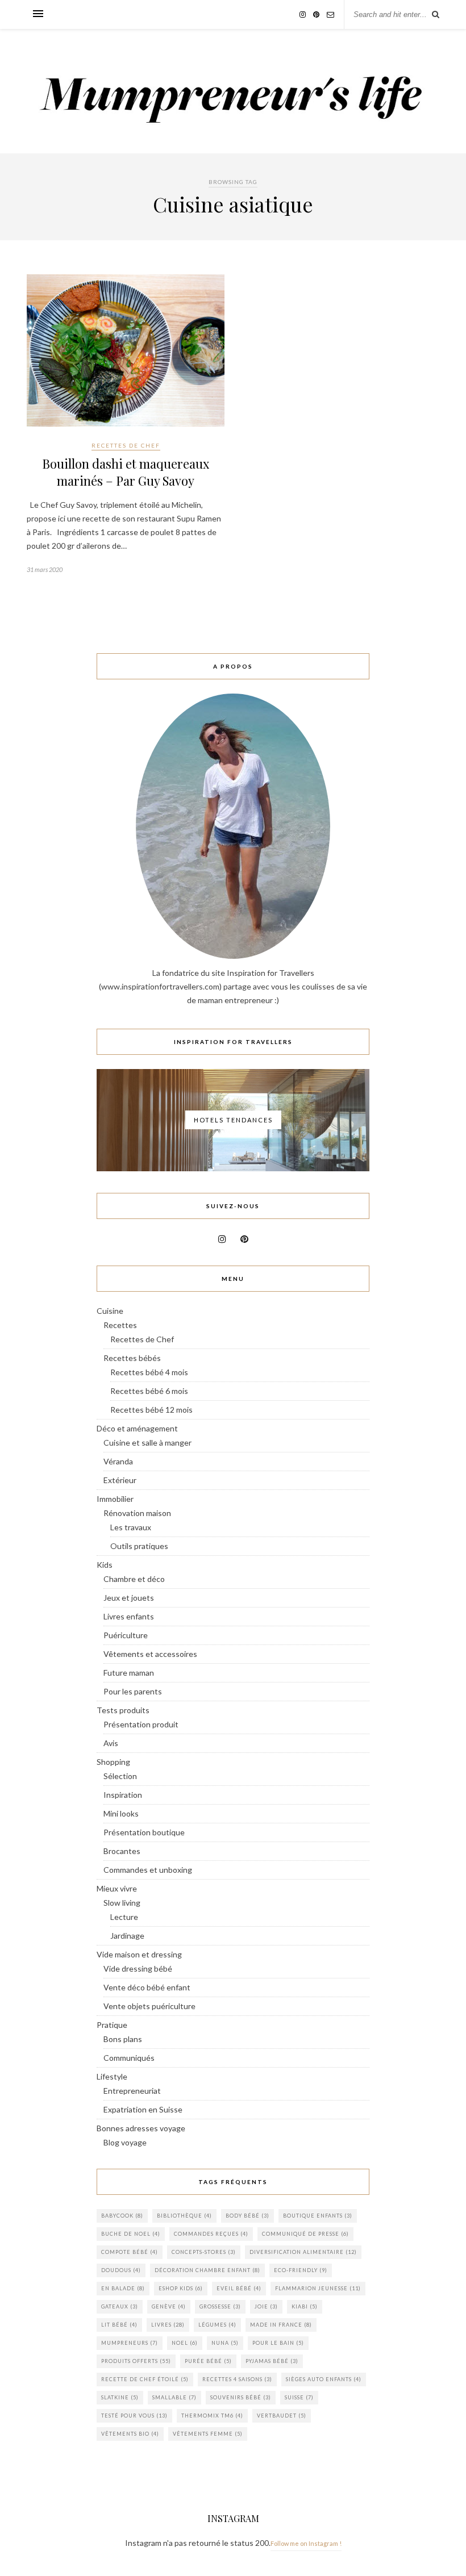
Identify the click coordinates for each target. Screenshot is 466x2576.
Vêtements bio (130, 2434)
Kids (105, 1565)
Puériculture (126, 1635)
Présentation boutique (144, 1832)
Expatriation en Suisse (143, 2109)
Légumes (217, 2325)
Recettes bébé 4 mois (149, 1372)
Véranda (118, 1461)
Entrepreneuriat (132, 2091)
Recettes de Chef (126, 445)
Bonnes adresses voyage (141, 2128)
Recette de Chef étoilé (145, 2379)
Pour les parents (133, 1691)
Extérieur (120, 1480)
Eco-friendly (301, 2270)
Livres (168, 2325)
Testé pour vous (134, 2416)
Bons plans (123, 2039)
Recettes (120, 1325)
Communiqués (129, 2058)
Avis (111, 1743)
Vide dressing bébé (138, 1968)
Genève (169, 2306)
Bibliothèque (184, 2216)
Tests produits (123, 1710)
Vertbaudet (282, 2416)
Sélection (120, 1776)
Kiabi (305, 2306)
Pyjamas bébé (272, 2361)
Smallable (174, 2397)
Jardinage (127, 1936)
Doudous (121, 2270)
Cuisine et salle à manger (147, 1443)
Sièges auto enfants (324, 2379)
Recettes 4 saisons (237, 2379)
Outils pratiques (139, 1546)
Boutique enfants (318, 2216)
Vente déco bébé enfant (147, 1987)
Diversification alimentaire (303, 2252)
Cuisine (110, 1311)
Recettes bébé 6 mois (149, 1391)
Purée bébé (208, 2361)
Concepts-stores (204, 2252)
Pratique (112, 2025)
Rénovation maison (137, 1513)
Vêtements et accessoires (150, 1654)
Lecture (124, 1917)
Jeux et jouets (129, 1598)
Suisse (299, 2397)
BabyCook (122, 2216)
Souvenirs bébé (241, 2397)
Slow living (122, 1903)
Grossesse (220, 2306)
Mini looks (121, 1813)
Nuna (225, 2343)
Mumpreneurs (130, 2343)
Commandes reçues (211, 2234)
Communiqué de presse (305, 2234)
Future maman (129, 1673)
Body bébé (247, 2216)
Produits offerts (136, 2361)
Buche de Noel (131, 2234)
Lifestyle (112, 2076)
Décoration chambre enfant (207, 2270)
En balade (123, 2288)
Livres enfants (129, 1616)
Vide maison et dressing (139, 1954)
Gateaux (120, 2306)
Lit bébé (119, 2325)
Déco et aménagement (137, 1428)
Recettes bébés (132, 1358)
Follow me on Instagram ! (306, 2543)
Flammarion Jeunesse (318, 2288)
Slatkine (120, 2397)
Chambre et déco (134, 1579)
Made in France (281, 2325)
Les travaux (131, 1527)
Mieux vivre (117, 1888)
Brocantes (122, 1851)
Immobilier (115, 1499)
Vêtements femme (208, 2434)
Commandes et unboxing (148, 1870)
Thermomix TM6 (212, 2416)
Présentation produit (141, 1724)
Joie (266, 2306)
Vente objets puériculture (149, 2006)
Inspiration (123, 1795)
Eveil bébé (239, 2288)
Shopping (113, 1762)
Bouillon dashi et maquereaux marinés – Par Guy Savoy (126, 472)
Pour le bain (278, 2343)
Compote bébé (130, 2252)
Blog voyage (125, 2142)
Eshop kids (181, 2288)
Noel (185, 2343)
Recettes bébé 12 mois (151, 1410)
